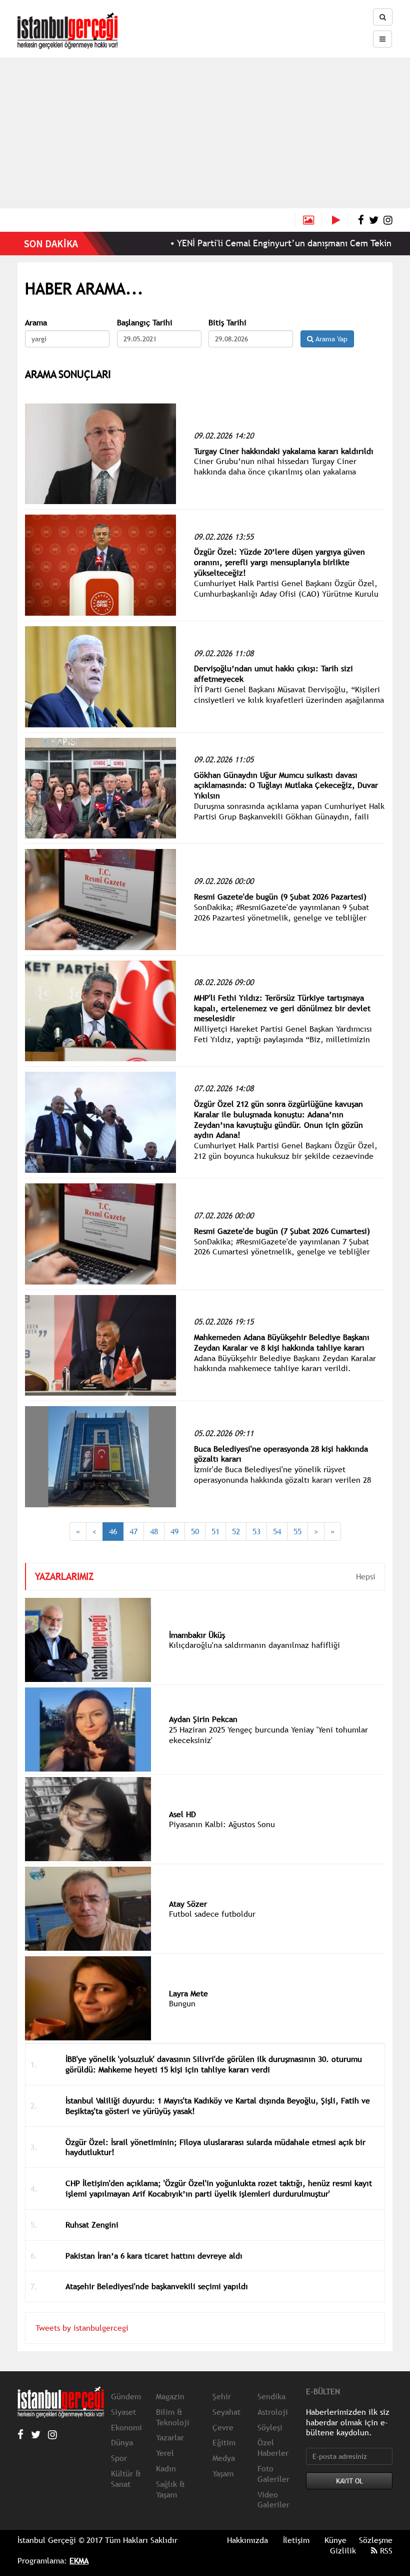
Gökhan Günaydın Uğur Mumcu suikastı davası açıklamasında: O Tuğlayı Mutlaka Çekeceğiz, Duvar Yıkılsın (286, 785)
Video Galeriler (273, 2500)
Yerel (165, 2453)
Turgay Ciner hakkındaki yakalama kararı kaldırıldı (284, 451)
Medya (224, 2458)
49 (174, 1531)
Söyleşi (270, 2427)
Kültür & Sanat (126, 2479)
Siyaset (123, 2412)
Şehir (222, 2396)
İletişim (296, 2540)
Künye (335, 2540)
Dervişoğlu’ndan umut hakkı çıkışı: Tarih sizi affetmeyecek (273, 674)
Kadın (166, 2468)
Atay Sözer (188, 1904)
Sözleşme (376, 2540)
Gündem (126, 2396)
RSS (385, 2550)
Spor (119, 2458)
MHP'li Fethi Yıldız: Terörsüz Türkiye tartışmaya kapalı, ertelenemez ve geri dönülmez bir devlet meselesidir (282, 1008)
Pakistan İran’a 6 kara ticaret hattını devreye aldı (154, 2256)
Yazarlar (170, 2437)
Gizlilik (343, 2550)
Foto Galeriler (273, 2474)
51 (215, 1531)
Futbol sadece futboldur (212, 1914)
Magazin (170, 2396)
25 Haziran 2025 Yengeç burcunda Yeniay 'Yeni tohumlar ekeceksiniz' (268, 1735)
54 (277, 1531)
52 (236, 1531)
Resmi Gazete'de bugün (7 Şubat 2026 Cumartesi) (282, 1231)
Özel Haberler (273, 2448)
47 (133, 1531)
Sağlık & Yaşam (170, 2489)
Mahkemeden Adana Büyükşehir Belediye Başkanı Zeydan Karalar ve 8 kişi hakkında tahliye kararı (282, 1342)
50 (195, 1531)
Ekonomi (126, 2427)
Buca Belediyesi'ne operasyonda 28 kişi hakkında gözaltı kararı (281, 1454)
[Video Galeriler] (340, 220)
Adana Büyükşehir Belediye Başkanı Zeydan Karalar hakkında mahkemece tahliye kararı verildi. (285, 1363)
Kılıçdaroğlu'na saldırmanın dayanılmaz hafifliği (254, 1645)
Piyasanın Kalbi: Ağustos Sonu (222, 1824)
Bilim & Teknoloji (173, 2417)
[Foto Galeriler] (308, 220)
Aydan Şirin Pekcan (203, 1719)
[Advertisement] (205, 133)
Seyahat (226, 2412)
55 (297, 1531)
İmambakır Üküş (197, 1635)
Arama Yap (330, 339)
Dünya (122, 2442)
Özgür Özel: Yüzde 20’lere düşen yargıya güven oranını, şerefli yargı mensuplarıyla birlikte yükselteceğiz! (279, 562)
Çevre (223, 2427)
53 (256, 1531)
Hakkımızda (247, 2540)
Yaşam (223, 2473)
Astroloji (273, 2412)
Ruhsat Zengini (92, 2225)
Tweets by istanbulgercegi (82, 2328)
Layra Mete (188, 1993)
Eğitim (224, 2442)
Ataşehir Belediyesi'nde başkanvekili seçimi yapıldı (157, 2286)
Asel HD (182, 1814)
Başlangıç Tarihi (145, 323)
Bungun (182, 2003)
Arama (36, 323)
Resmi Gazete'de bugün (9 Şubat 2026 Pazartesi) (280, 897)
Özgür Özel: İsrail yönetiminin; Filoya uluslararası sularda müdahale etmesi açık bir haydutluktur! (215, 2147)
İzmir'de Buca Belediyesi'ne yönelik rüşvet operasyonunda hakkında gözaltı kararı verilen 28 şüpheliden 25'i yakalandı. (282, 1480)
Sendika (271, 2396)
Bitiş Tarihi (227, 323)
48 (154, 1531)
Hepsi (366, 1576)
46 (113, 1531)
